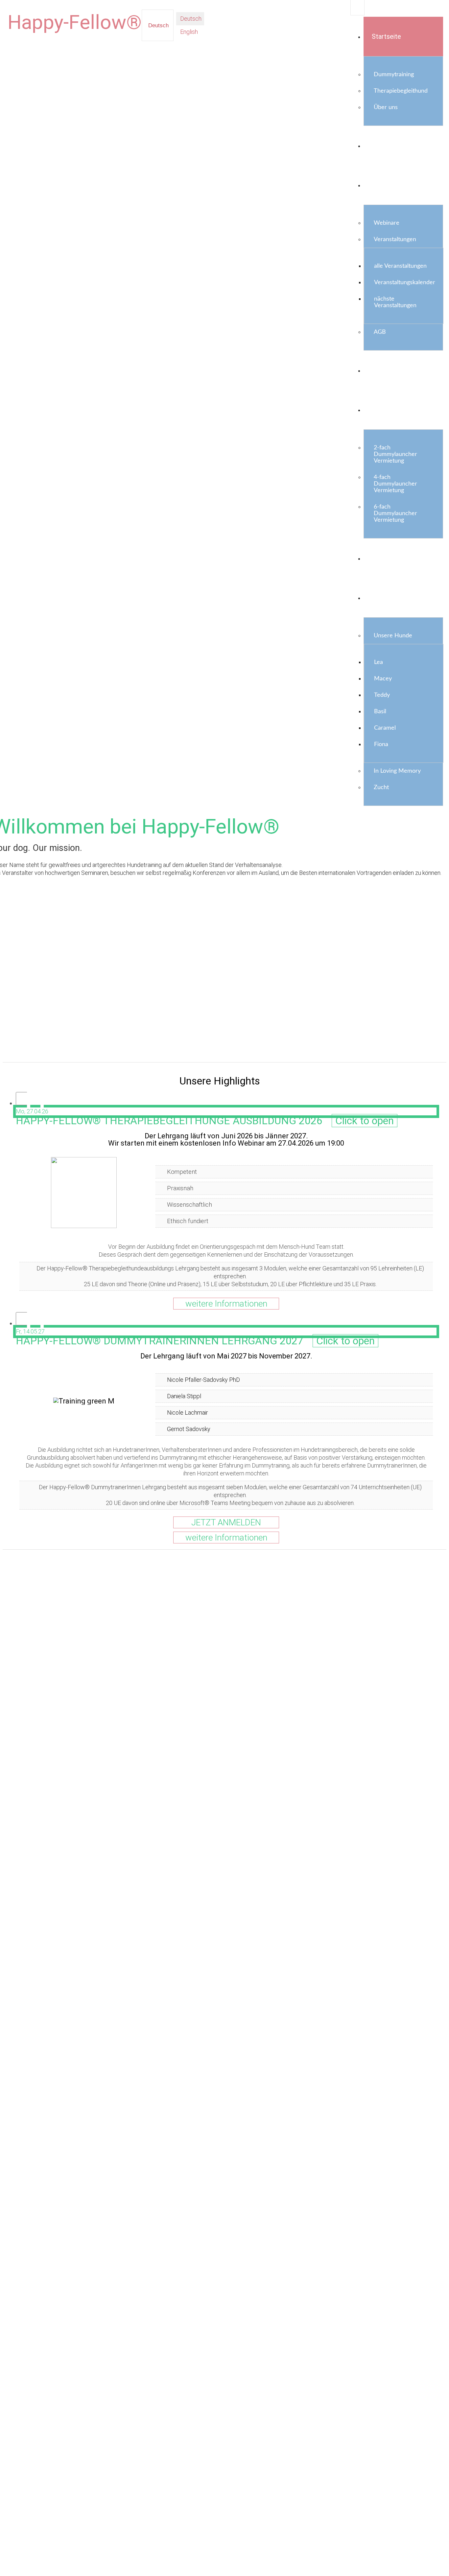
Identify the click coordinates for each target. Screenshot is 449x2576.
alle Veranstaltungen (400, 266)
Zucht (381, 787)
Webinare (387, 223)
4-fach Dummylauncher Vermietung (395, 484)
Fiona (381, 744)
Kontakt (383, 558)
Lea (378, 662)
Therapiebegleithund (401, 91)
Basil (380, 712)
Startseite (386, 36)
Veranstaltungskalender (405, 283)
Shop (379, 370)
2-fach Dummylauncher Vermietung (395, 454)
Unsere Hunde (393, 636)
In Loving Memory (397, 771)
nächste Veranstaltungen (395, 302)
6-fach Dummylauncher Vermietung (395, 513)
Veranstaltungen (395, 239)
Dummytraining (394, 75)
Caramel (385, 728)
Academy (385, 185)
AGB (380, 332)
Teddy (382, 695)
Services (384, 410)
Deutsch (158, 25)
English (188, 32)
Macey (383, 679)
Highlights (386, 146)
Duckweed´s (390, 598)
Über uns (386, 107)
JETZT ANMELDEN (226, 1522)
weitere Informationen (226, 1304)
